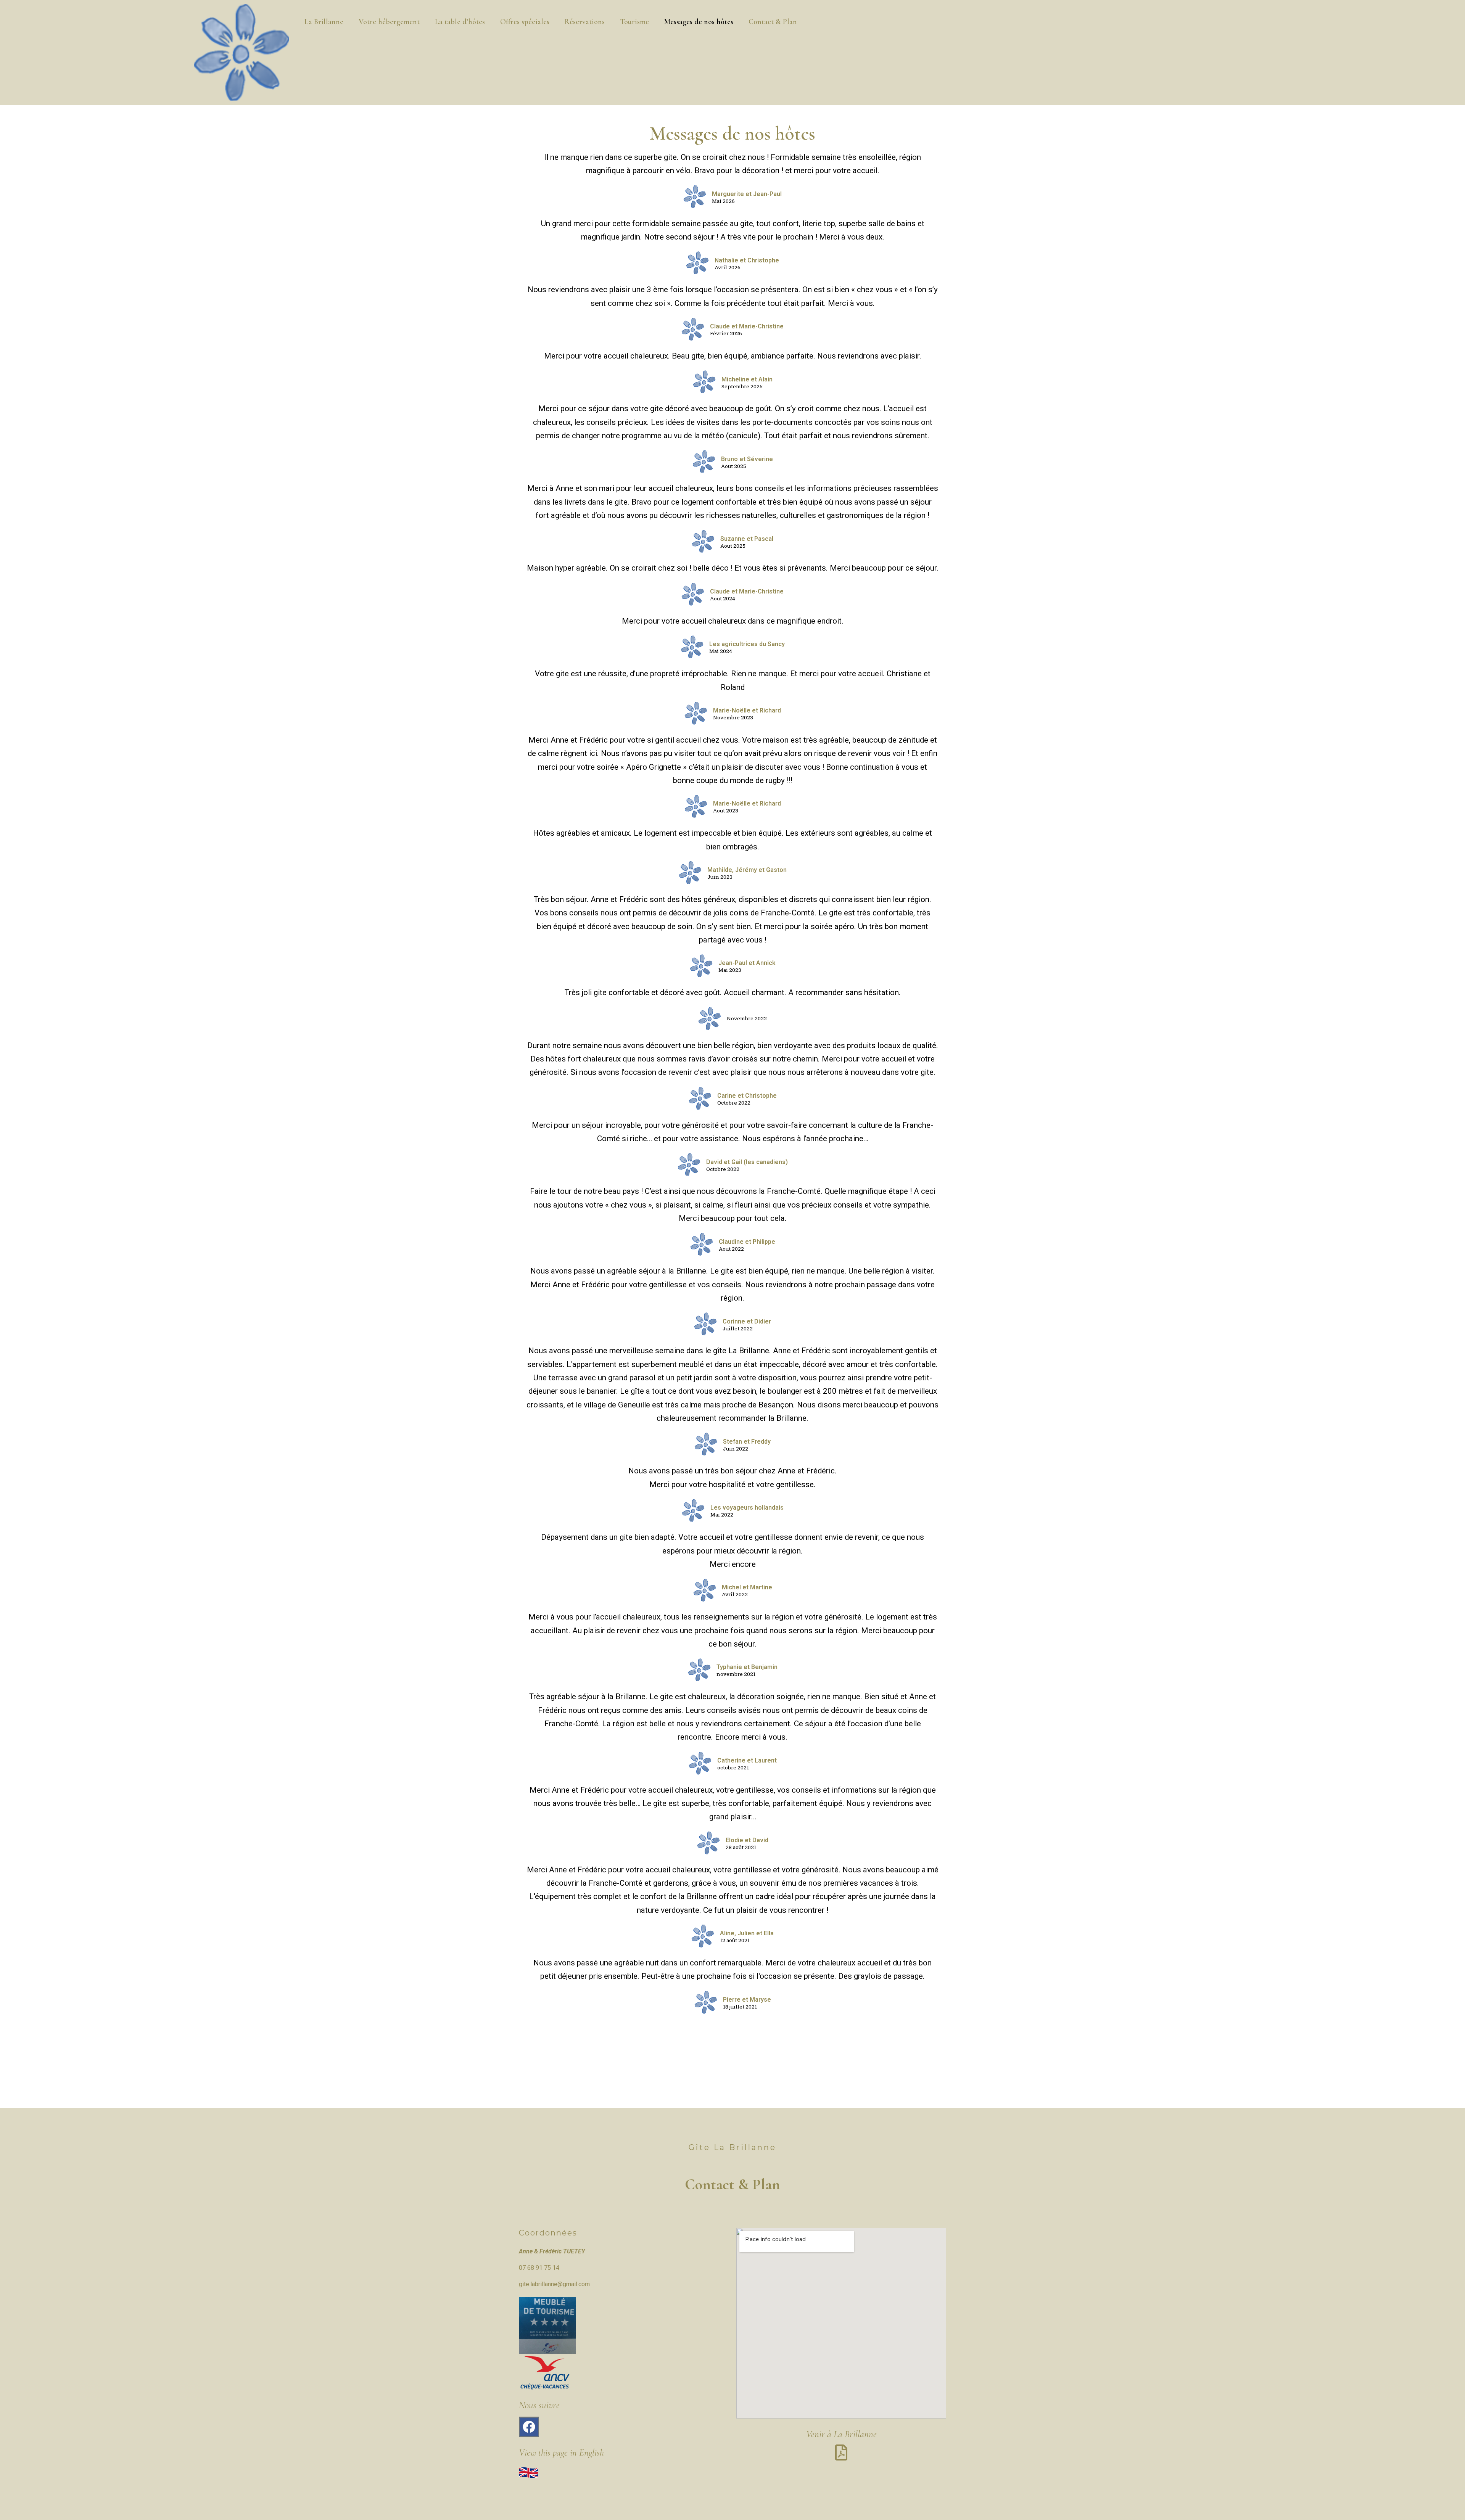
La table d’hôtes (460, 22)
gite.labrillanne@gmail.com (554, 2284)
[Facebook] (529, 2427)
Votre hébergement (389, 22)
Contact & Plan (773, 22)
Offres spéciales (525, 22)
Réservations (585, 22)
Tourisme (634, 22)
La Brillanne (324, 22)
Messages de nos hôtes (699, 22)
